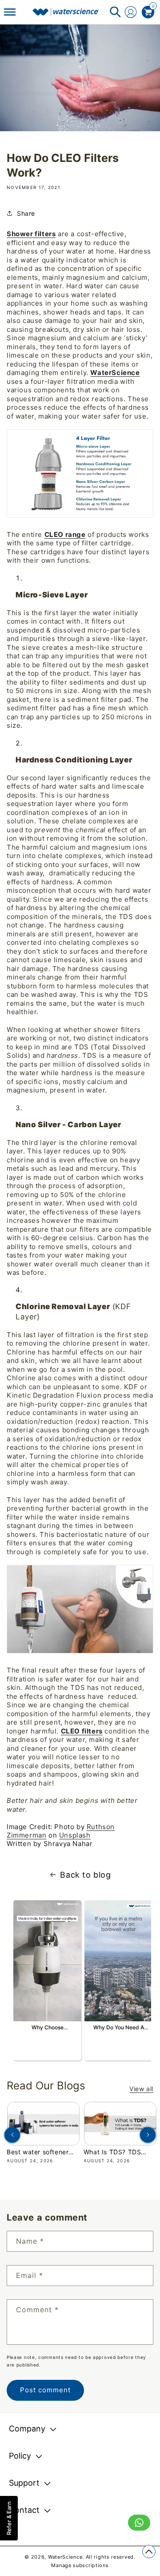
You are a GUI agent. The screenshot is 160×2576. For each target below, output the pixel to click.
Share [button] (26, 213)
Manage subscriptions (80, 2565)
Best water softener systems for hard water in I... (43, 2152)
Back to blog (85, 1875)
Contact (24, 2510)
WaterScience (115, 373)
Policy (20, 2456)
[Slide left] (12, 2135)
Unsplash (75, 1835)
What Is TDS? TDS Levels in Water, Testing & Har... (112, 2152)
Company (27, 2429)
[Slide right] (148, 2135)
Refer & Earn (9, 2518)
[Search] (115, 12)
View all (141, 2089)
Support (24, 2483)
